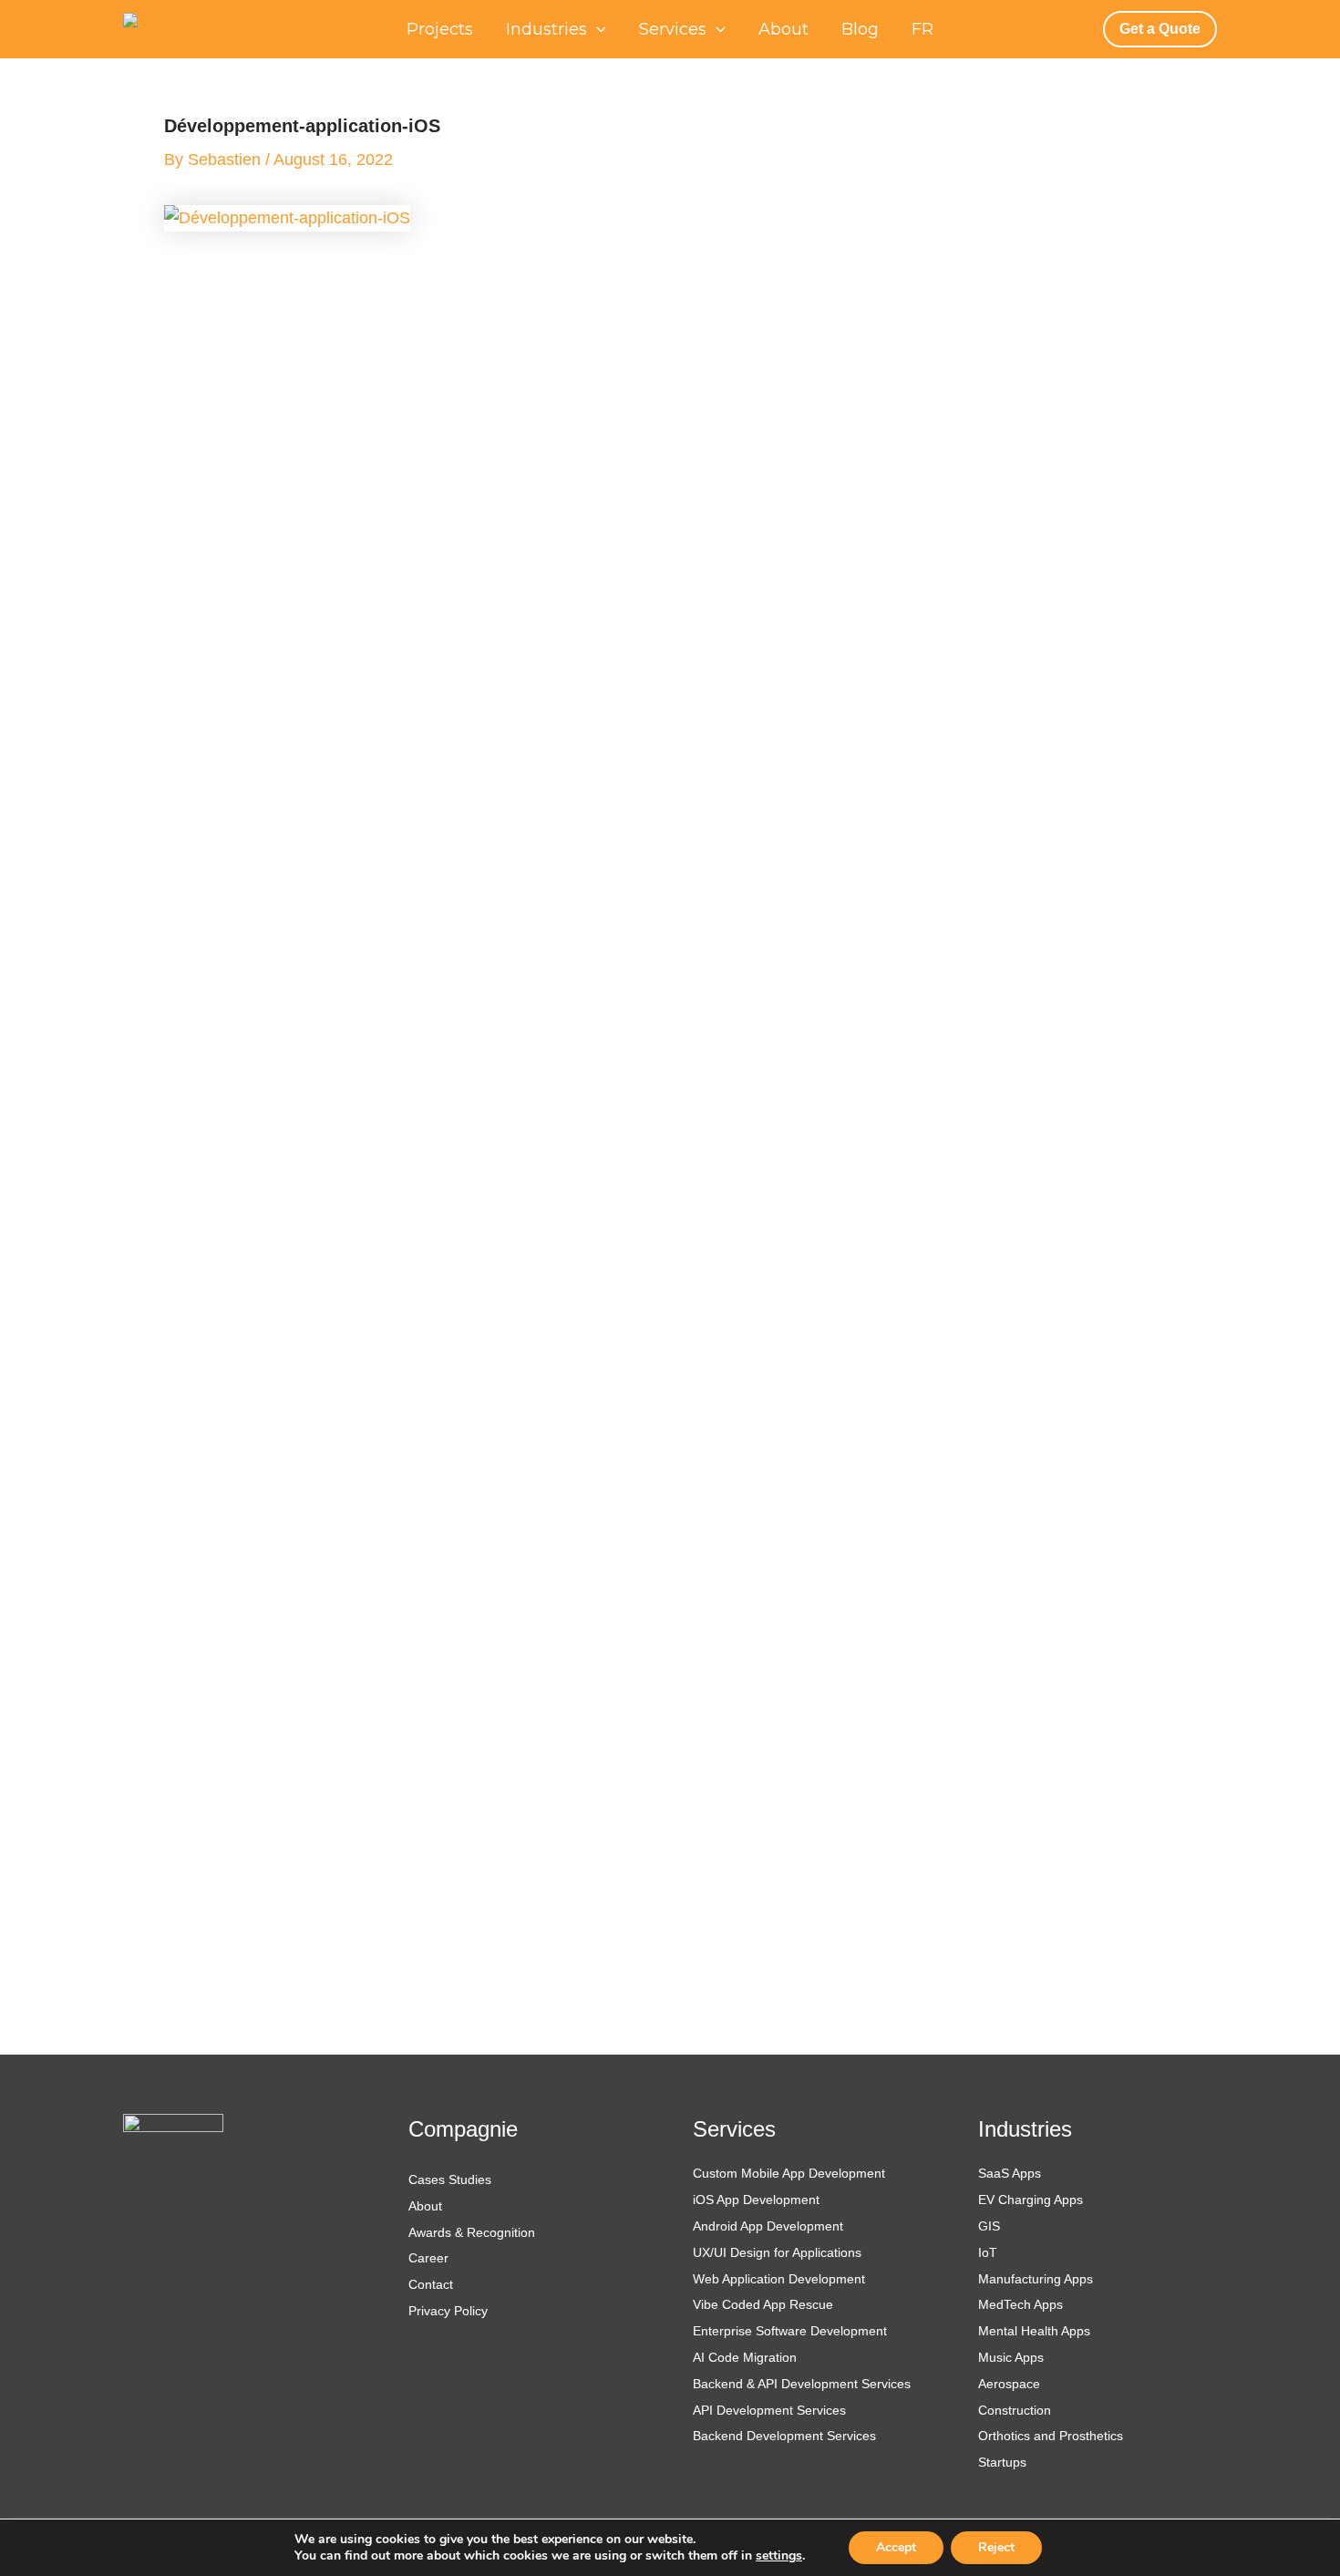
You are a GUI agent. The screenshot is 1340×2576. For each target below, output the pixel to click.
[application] (597, 29)
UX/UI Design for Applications (777, 2252)
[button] (1160, 29)
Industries (546, 29)
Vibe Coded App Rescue (763, 2304)
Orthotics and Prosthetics (1051, 2436)
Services (673, 29)
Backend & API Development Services (802, 2384)
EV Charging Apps (1031, 2200)
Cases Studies (450, 2179)
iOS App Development (756, 2200)
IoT (988, 2252)
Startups (1002, 2462)
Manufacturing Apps (1036, 2279)
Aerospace (1009, 2384)
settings (779, 2556)
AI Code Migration (745, 2357)
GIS (989, 2226)
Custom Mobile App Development (789, 2173)
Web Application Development (779, 2279)
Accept (896, 2547)
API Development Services (771, 2410)
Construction (1015, 2410)
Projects (440, 29)
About (783, 29)
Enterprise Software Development (790, 2331)
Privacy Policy (448, 2311)
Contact (431, 2284)
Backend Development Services (784, 2436)
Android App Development (768, 2226)
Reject (996, 2547)
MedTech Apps (1020, 2304)
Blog (860, 29)
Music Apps (1011, 2357)
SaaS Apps (1010, 2173)
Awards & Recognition (472, 2232)
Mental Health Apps (1034, 2331)
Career (428, 2258)
